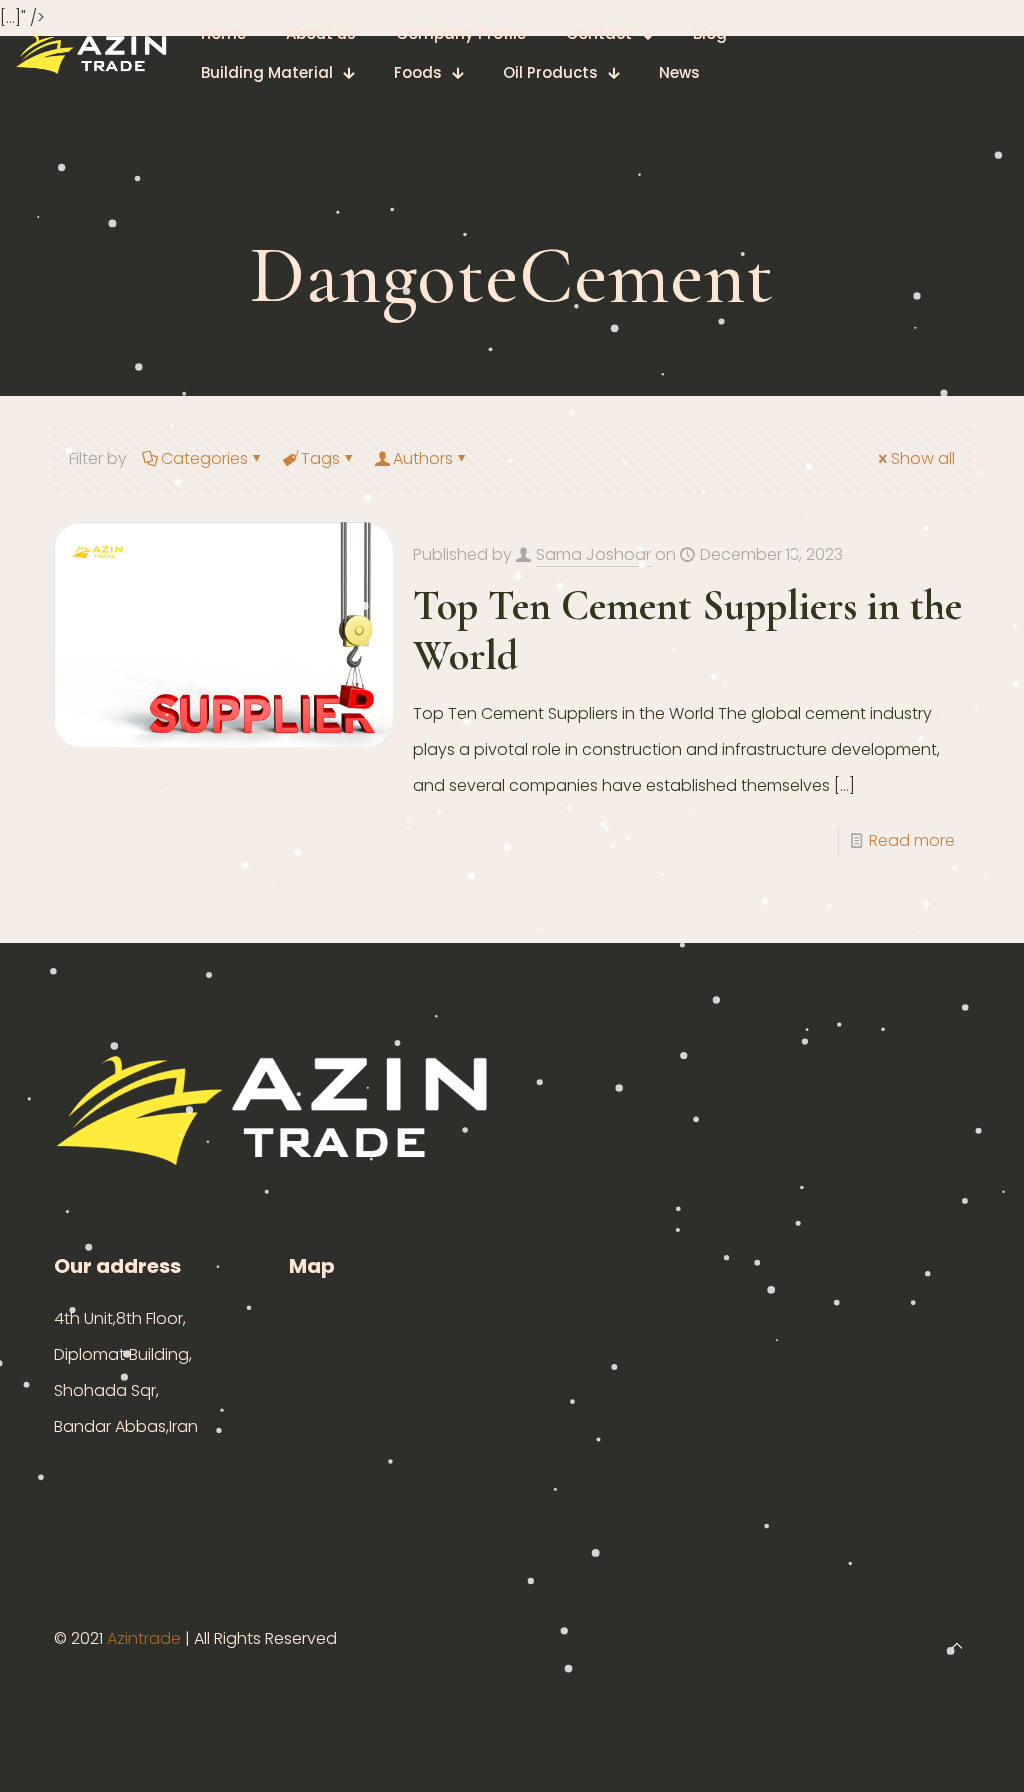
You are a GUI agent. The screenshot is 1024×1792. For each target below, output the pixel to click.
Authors (423, 458)
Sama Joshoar (593, 554)
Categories (204, 458)
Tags (320, 458)
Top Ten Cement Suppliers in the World (687, 630)
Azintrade (146, 1638)
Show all (923, 458)
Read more (912, 840)
